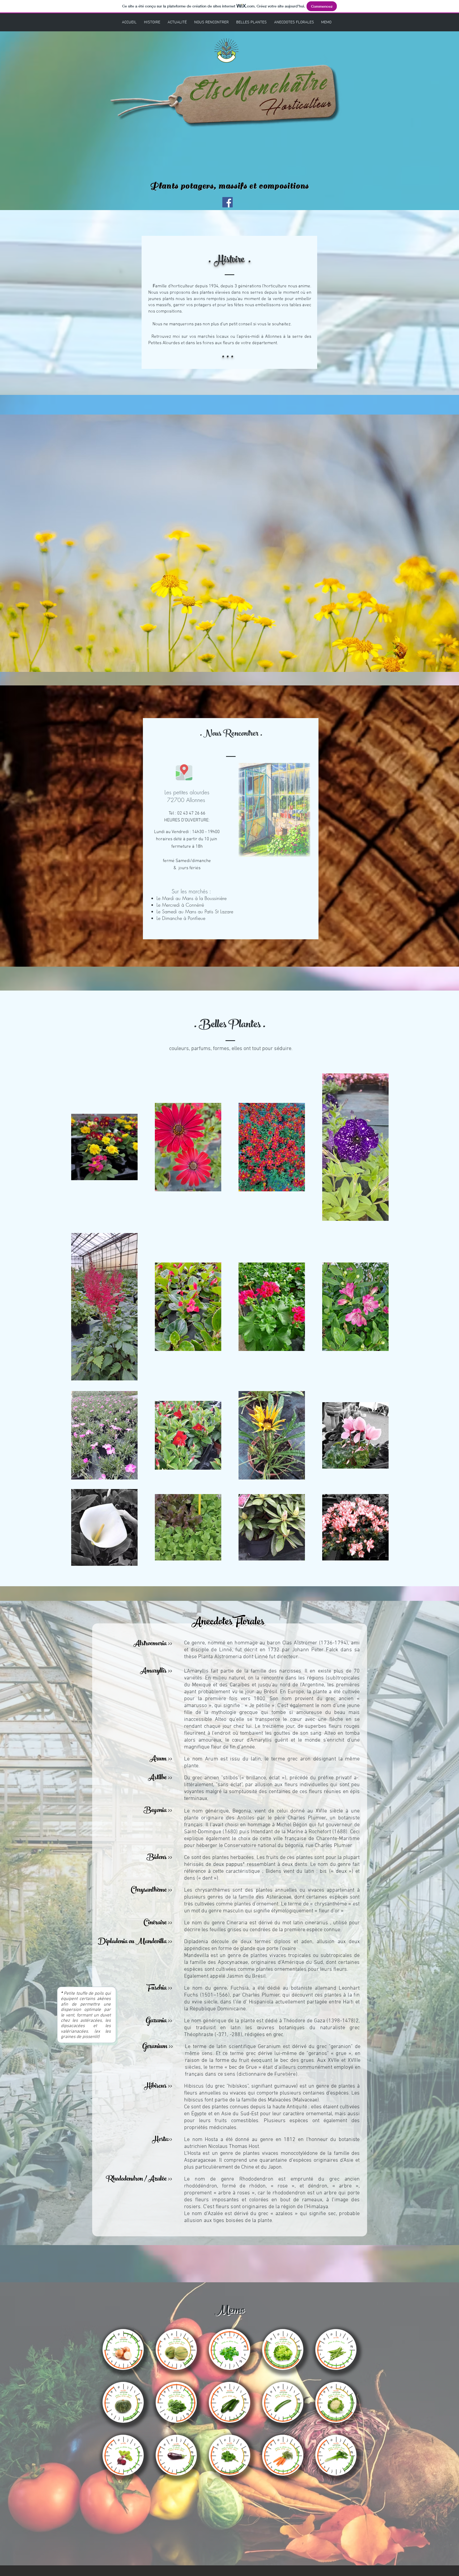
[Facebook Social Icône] (228, 202)
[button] (123, 2349)
